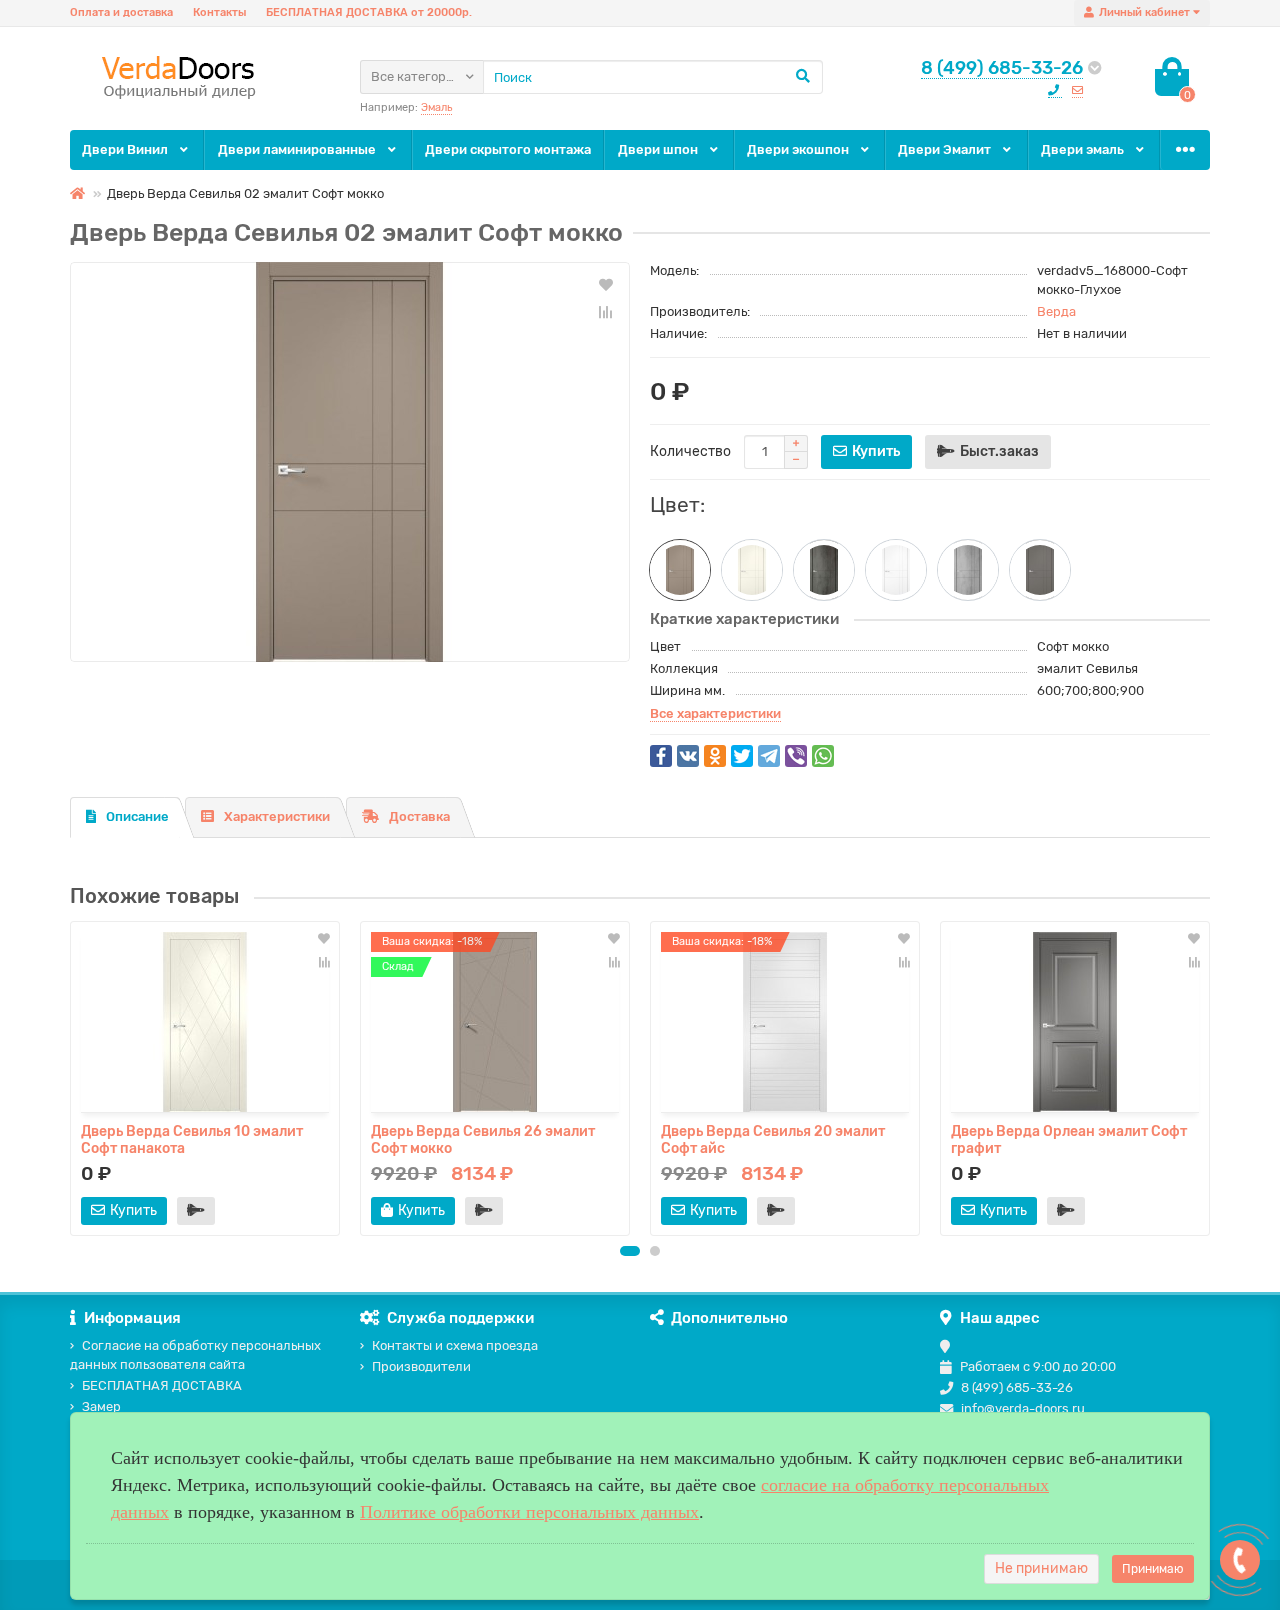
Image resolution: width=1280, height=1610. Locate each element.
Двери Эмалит (946, 149)
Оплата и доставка (121, 12)
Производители (421, 1366)
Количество (690, 451)
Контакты (219, 12)
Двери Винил (126, 149)
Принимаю (1153, 1569)
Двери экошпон (799, 149)
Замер (101, 1406)
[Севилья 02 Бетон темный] (824, 570)
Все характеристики (715, 713)
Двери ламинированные (298, 149)
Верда (1056, 311)
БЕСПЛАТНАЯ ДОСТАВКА (162, 1385)
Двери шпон (659, 149)
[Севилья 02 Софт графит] (1040, 570)
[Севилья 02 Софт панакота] (752, 570)
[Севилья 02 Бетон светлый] (968, 570)
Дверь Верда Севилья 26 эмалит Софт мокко (483, 1139)
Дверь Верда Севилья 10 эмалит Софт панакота (192, 1139)
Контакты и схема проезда (455, 1345)
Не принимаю (1041, 1568)
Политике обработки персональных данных (529, 1512)
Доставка (419, 816)
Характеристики (277, 816)
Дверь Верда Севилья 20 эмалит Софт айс (773, 1139)
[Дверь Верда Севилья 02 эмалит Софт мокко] (350, 462)
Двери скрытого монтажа (508, 149)
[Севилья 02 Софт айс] (896, 570)
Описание (137, 816)
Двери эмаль (1084, 149)
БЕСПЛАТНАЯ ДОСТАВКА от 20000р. (369, 12)
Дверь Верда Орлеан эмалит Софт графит (1069, 1139)
